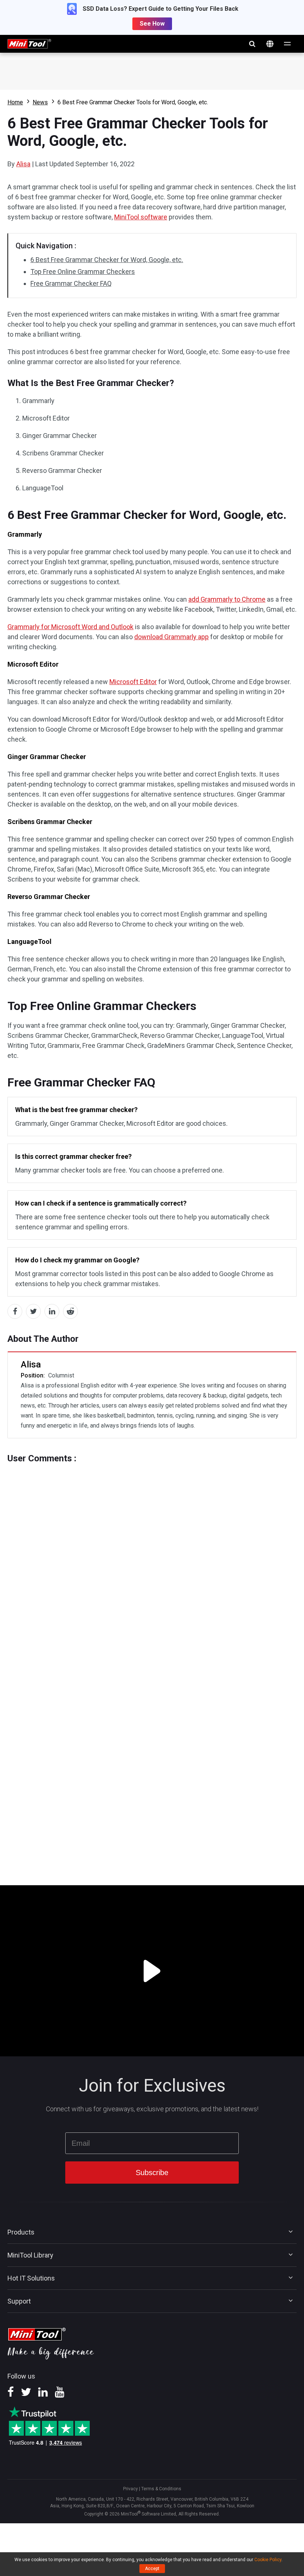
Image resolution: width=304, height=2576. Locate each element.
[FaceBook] (11, 2394)
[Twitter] (26, 2394)
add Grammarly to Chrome (227, 599)
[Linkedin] (43, 2394)
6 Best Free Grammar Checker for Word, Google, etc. (107, 260)
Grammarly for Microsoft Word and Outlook (70, 627)
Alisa (23, 164)
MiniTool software (141, 217)
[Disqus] (152, 1556)
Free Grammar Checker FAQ (71, 283)
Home (15, 102)
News (40, 102)
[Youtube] (60, 2394)
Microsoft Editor (133, 682)
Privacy (130, 2489)
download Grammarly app (171, 637)
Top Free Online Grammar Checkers (83, 272)
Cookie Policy (268, 2560)
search (252, 44)
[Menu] (288, 44)
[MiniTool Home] (29, 43)
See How (152, 24)
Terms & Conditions (161, 2489)
